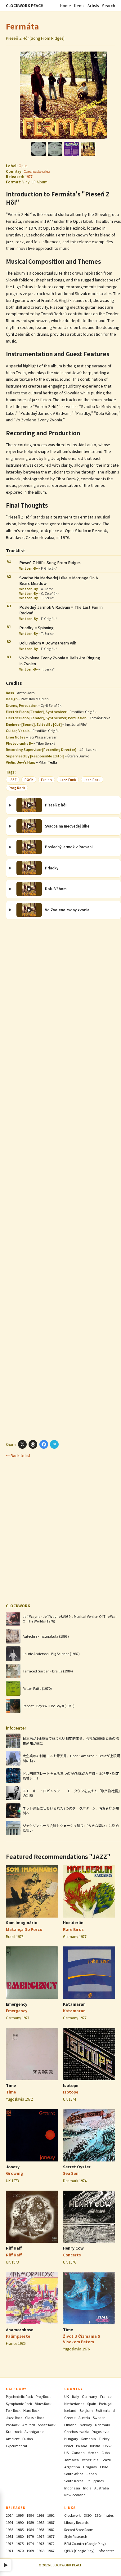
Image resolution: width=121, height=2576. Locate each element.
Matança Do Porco (24, 1929)
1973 (41, 2543)
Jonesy (13, 2167)
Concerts (72, 2255)
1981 (10, 2536)
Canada (78, 2453)
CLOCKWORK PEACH (25, 6)
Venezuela (90, 2460)
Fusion (46, 780)
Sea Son (71, 2173)
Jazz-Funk (68, 780)
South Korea (74, 2481)
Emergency (17, 2004)
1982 (51, 2529)
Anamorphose (20, 2330)
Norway (86, 2425)
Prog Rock (17, 788)
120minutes (104, 2515)
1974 (30, 2543)
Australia (102, 2488)
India (87, 2488)
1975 (20, 2543)
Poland (82, 2446)
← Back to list (18, 1456)
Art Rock (29, 2425)
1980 (20, 2536)
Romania (89, 2439)
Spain (92, 2403)
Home (66, 6)
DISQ (88, 2515)
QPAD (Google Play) (79, 2551)
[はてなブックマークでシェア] (54, 1444)
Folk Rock (13, 2410)
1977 (29, 177)
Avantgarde (34, 2431)
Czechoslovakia (37, 171)
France (106, 2396)
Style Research (76, 2536)
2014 (10, 2515)
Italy (76, 2396)
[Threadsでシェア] (33, 1444)
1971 (10, 2551)
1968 (41, 2551)
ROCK (29, 780)
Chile (104, 2467)
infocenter (106, 2551)
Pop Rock (13, 2425)
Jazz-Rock (92, 780)
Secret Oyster (77, 2167)
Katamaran (74, 2004)
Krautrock (14, 2431)
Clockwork (72, 2515)
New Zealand (75, 2495)
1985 (20, 2529)
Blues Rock (43, 2403)
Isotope (71, 2085)
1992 (51, 2515)
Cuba (106, 2453)
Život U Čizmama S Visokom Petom (82, 2339)
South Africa (74, 2474)
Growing (14, 2173)
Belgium (86, 2410)
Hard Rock (31, 2410)
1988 (41, 2522)
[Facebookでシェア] (44, 1444)
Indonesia (72, 2488)
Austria (84, 2417)
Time (11, 2085)
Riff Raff (14, 2248)
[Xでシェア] (22, 1444)
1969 (30, 2551)
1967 (51, 2551)
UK (67, 2396)
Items (79, 6)
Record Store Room (79, 2529)
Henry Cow (73, 2248)
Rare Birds (73, 1929)
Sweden (99, 2417)
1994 (30, 2515)
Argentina (72, 2467)
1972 (51, 2543)
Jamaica (72, 2460)
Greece (70, 2417)
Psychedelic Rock (19, 2396)
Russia (95, 2446)
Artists (93, 6)
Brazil (106, 2460)
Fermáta (23, 26)
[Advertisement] (61, 1179)
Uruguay (90, 2467)
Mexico (93, 2453)
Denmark (103, 2425)
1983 (41, 2529)
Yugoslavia (101, 2431)
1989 (30, 2522)
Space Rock (47, 2425)
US (66, 2453)
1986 (10, 2529)
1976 (10, 2543)
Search (109, 6)
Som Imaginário (22, 1923)
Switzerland (105, 2410)
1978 (41, 2536)
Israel (69, 2446)
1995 (20, 2515)
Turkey (104, 2439)
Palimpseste (18, 2336)
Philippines (95, 2481)
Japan (92, 2474)
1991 (10, 2522)
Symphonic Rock (19, 2403)
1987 (51, 2522)
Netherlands (74, 2403)
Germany (90, 2396)
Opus (23, 166)
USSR (107, 2446)
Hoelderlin (73, 1923)
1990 (20, 2522)
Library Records (76, 2522)
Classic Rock (35, 2417)
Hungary (71, 2439)
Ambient (13, 2439)
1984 (30, 2529)
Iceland (70, 2410)
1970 (20, 2551)
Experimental (16, 2446)
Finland (70, 2425)
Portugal (106, 2403)
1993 (41, 2515)
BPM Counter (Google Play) (85, 2543)
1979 (30, 2536)
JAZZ (13, 780)
